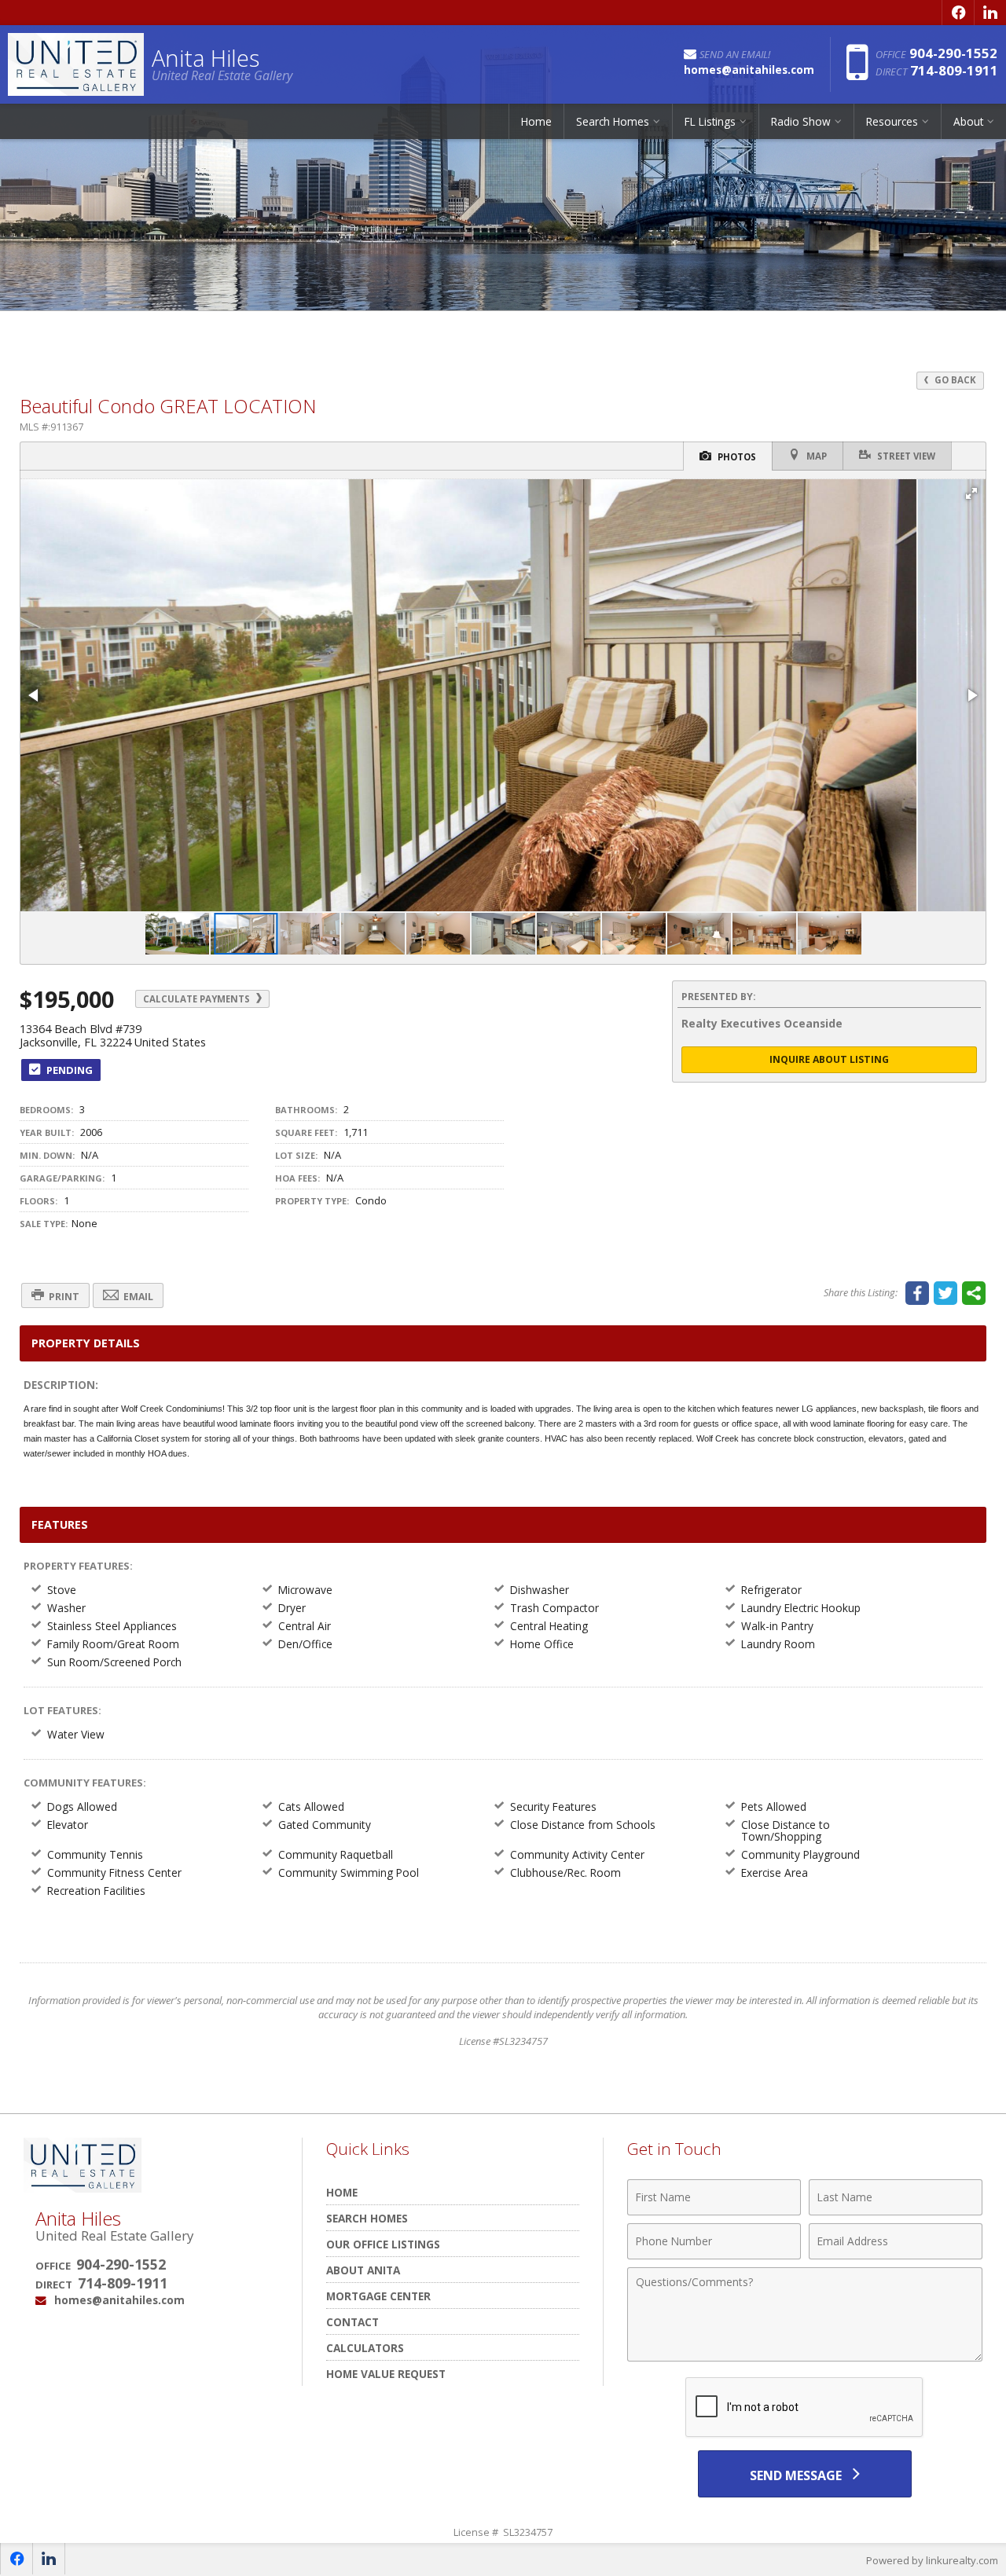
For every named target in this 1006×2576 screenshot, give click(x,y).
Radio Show (801, 121)
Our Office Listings (383, 2244)
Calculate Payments (198, 999)
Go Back (954, 380)
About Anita (363, 2270)
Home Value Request (386, 2374)
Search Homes (367, 2218)
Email (137, 1297)
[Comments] (805, 2357)
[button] (971, 493)
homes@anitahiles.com (119, 2300)
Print (63, 1297)
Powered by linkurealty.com (932, 2560)
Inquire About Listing (829, 1059)
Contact (352, 2322)
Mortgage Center (378, 2296)
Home (536, 121)
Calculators (365, 2348)
